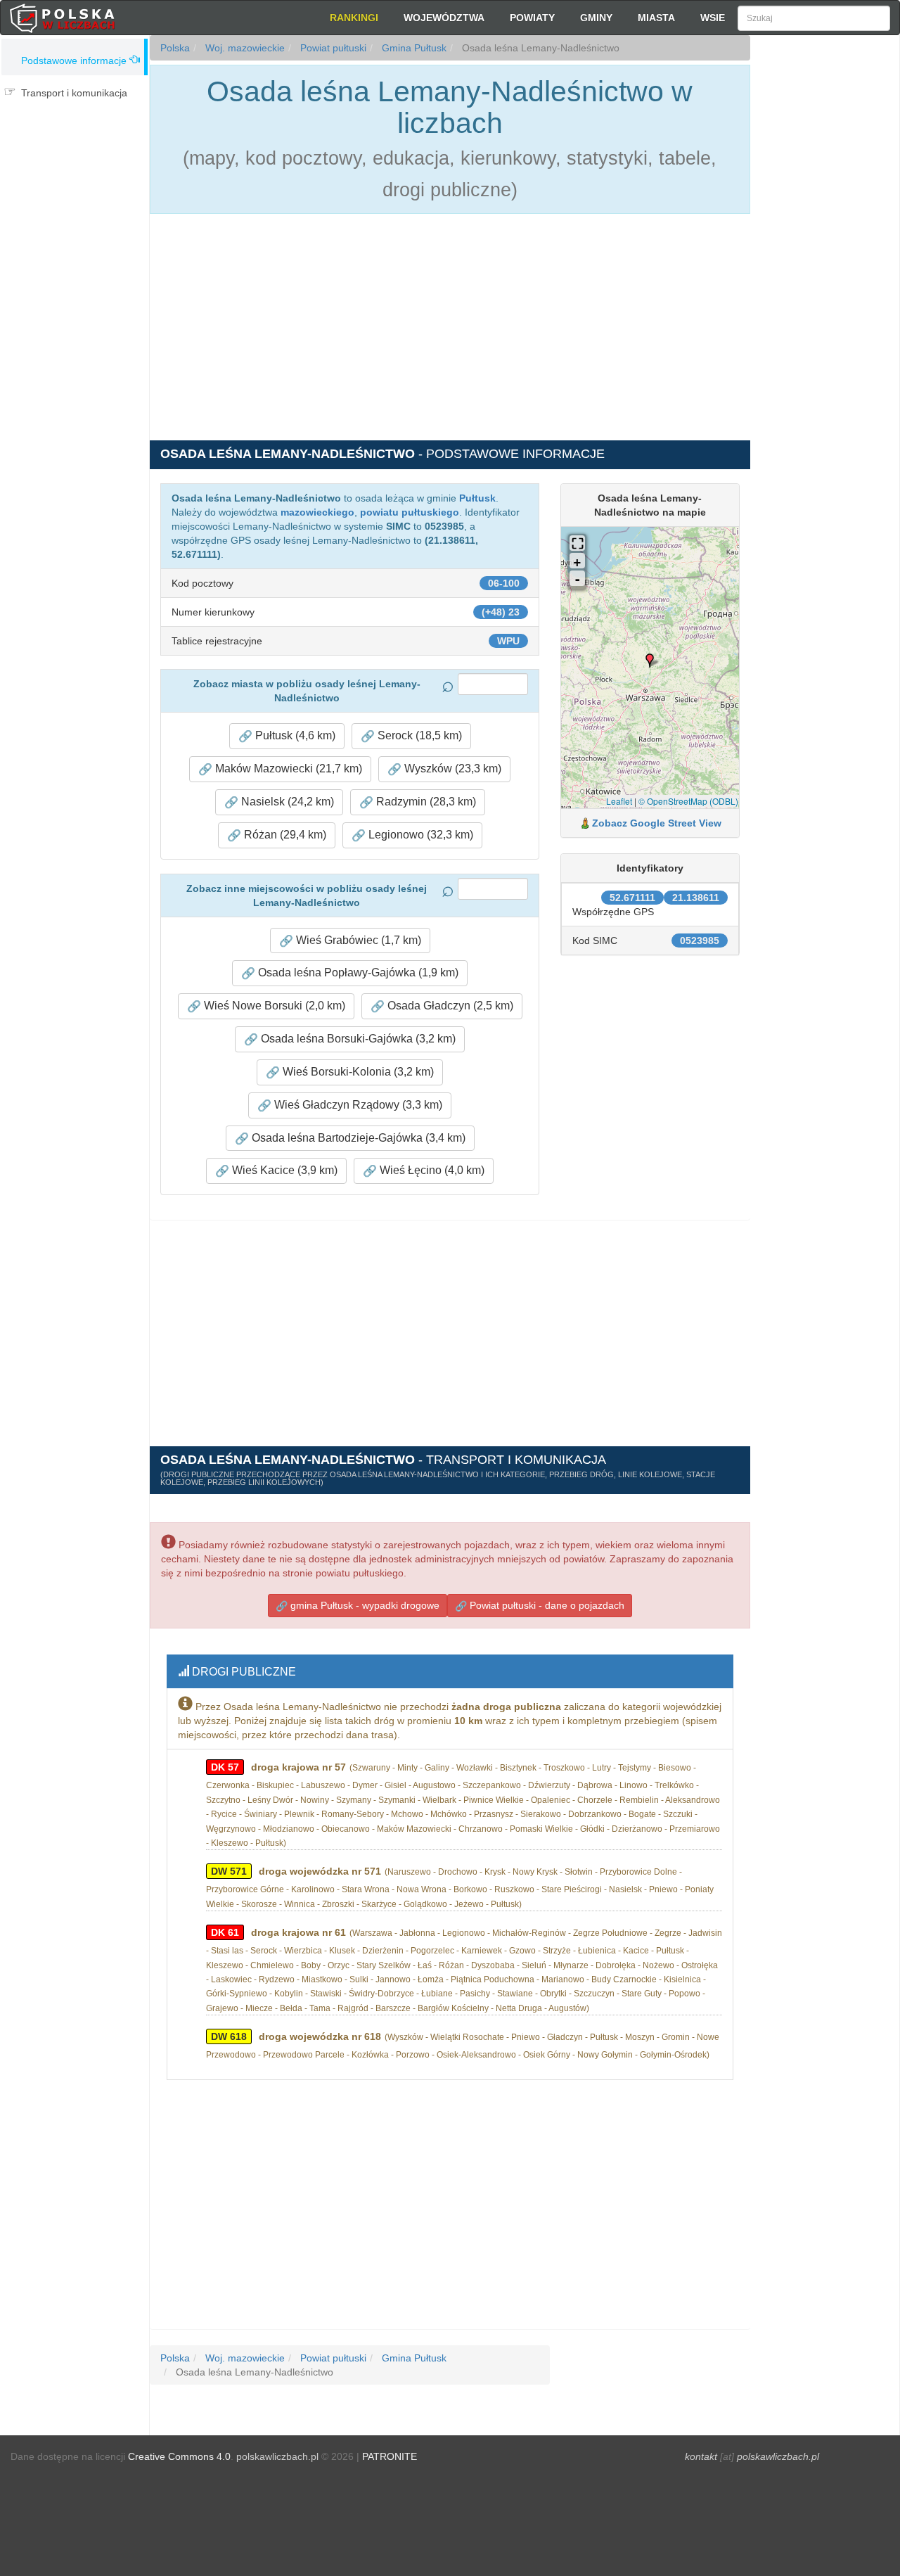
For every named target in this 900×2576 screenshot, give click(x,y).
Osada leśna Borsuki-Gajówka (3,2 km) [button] (357, 1039)
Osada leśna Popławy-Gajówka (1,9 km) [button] (357, 973)
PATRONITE (390, 2456)
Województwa (444, 18)
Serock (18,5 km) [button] (418, 735)
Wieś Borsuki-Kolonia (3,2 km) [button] (357, 1072)
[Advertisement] (825, 288)
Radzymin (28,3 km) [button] (425, 802)
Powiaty (532, 18)
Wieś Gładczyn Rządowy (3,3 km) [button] (357, 1105)
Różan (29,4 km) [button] (284, 835)
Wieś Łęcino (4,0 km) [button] (431, 1170)
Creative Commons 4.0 (179, 2456)
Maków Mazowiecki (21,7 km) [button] (287, 769)
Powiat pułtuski (332, 48)
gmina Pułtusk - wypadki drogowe (364, 1605)
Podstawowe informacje (74, 60)
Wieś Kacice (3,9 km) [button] (283, 1170)
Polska (175, 48)
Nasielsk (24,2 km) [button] (286, 802)
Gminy (596, 18)
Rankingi (354, 18)
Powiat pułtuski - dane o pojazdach (546, 1605)
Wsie (713, 18)
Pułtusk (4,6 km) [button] (294, 735)
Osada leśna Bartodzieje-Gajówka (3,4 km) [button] (357, 1138)
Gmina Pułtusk (413, 48)
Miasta (656, 18)
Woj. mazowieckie (244, 48)
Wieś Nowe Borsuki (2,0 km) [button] (273, 1006)
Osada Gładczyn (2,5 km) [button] (449, 1006)
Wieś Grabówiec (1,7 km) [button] (357, 940)
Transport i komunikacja (74, 93)
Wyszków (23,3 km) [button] (451, 769)
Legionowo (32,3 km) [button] (419, 835)
